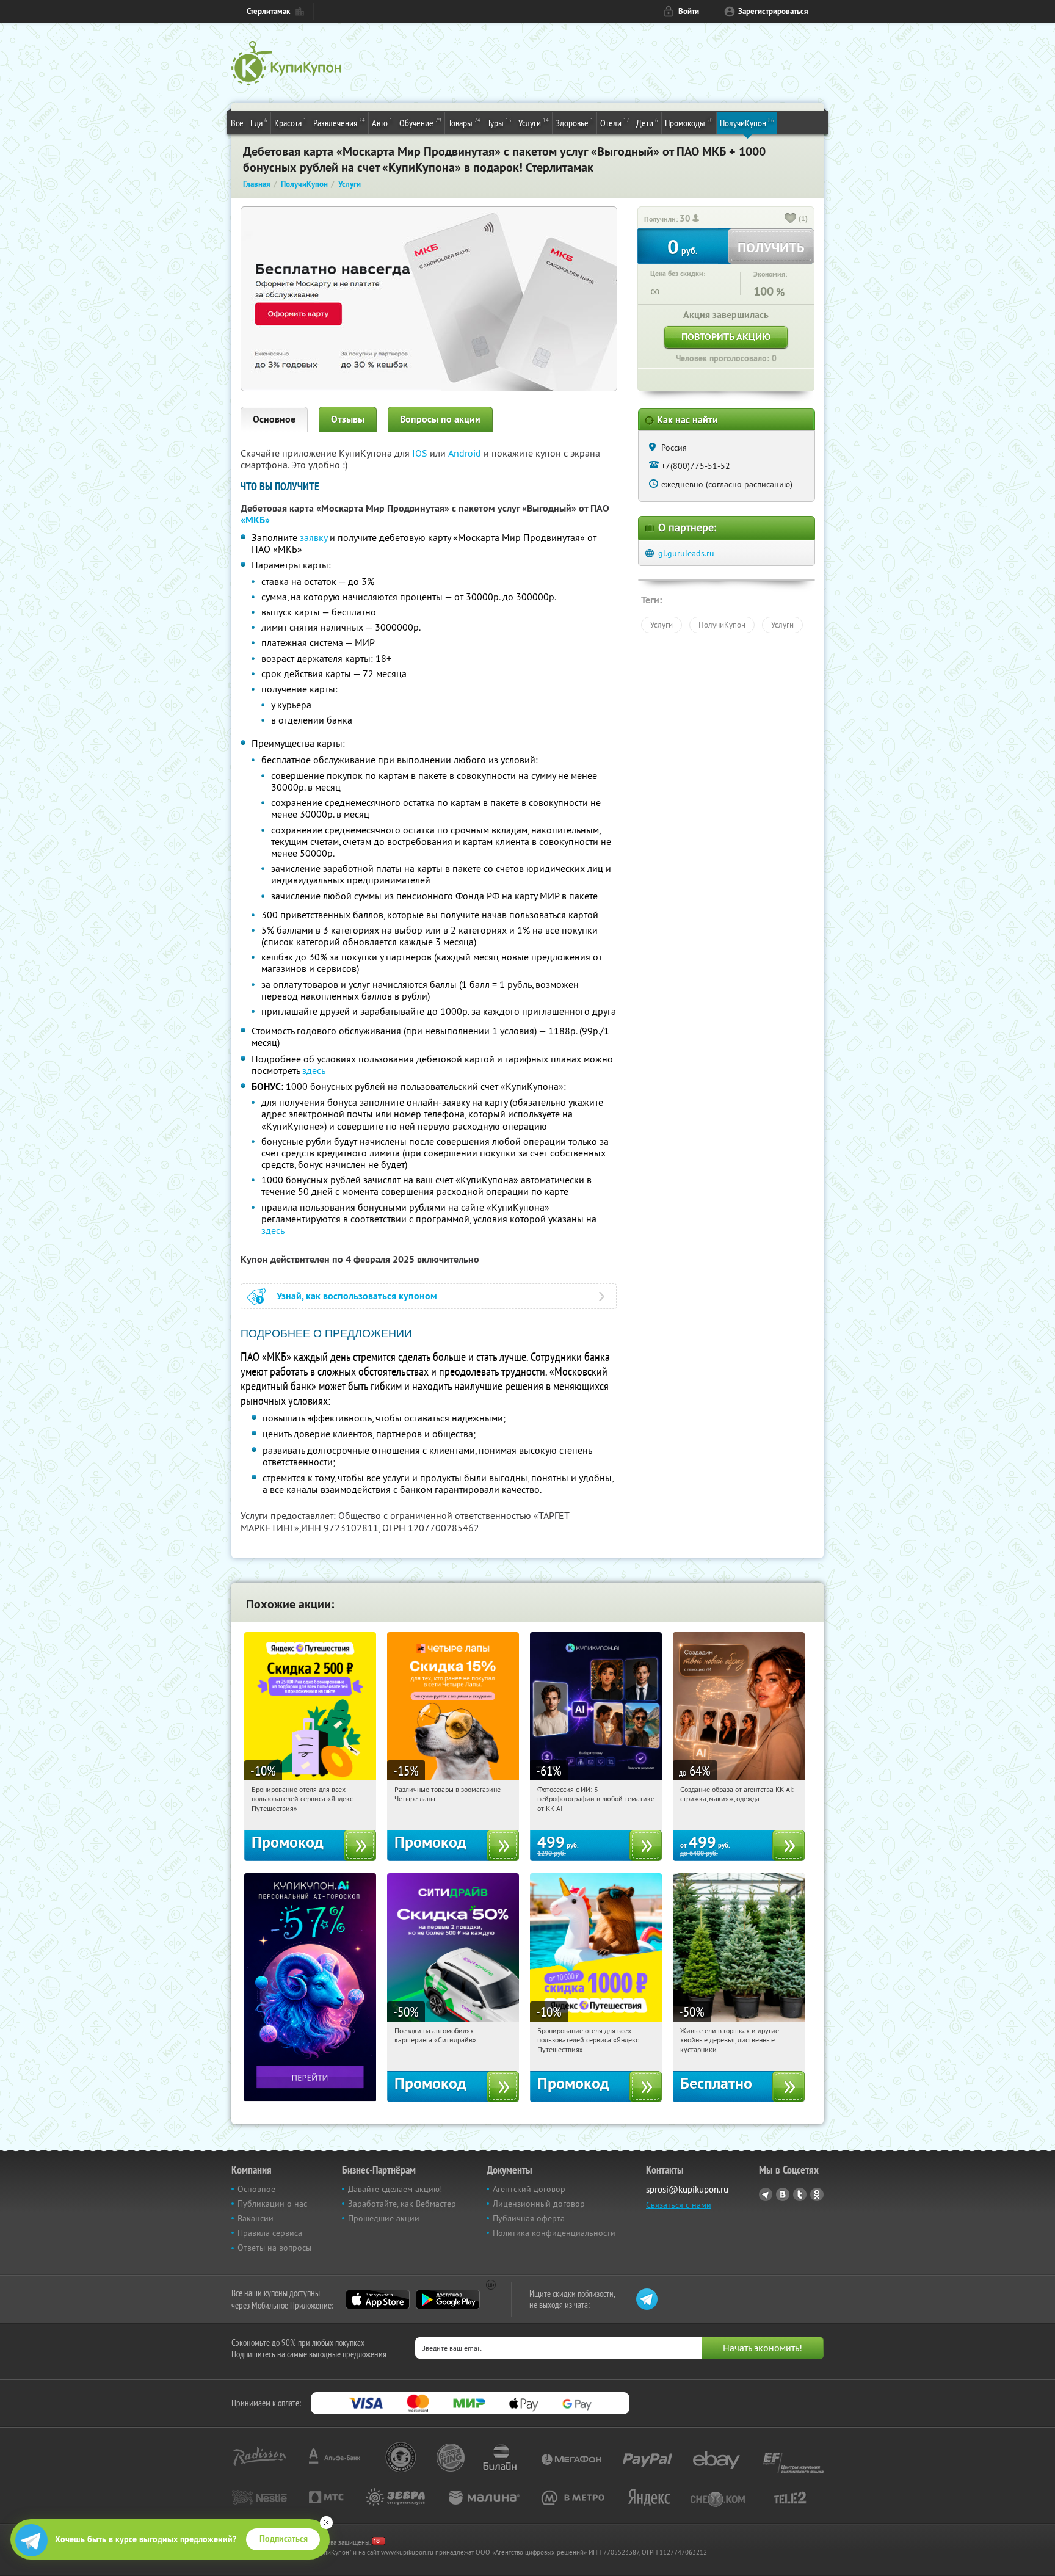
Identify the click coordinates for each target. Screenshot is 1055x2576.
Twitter (800, 2194)
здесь (314, 1070)
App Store (378, 2299)
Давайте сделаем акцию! (395, 2189)
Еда (259, 122)
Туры (499, 122)
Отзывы (348, 419)
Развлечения (339, 122)
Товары (464, 122)
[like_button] (791, 219)
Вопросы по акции (440, 419)
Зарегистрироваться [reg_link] (773, 11)
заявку (314, 537)
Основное (274, 419)
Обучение (420, 122)
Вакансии (256, 2218)
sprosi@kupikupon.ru (687, 2189)
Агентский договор (529, 2189)
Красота (290, 122)
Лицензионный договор (539, 2204)
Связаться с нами (679, 2205)
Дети (647, 122)
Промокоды (689, 122)
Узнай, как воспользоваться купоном (357, 1296)
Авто (382, 122)
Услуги (534, 122)
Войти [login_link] (689, 11)
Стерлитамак (268, 11)
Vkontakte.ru (783, 2194)
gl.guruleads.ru (686, 553)
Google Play (448, 2299)
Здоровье (575, 122)
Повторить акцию (726, 337)
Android (466, 453)
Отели (615, 122)
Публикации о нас (272, 2204)
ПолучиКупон (747, 122)
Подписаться (284, 2539)
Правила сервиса (270, 2233)
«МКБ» (255, 520)
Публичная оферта (529, 2218)
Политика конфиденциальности (554, 2233)
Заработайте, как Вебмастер (402, 2204)
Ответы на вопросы (274, 2248)
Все (237, 123)
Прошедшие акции (384, 2218)
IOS (421, 453)
